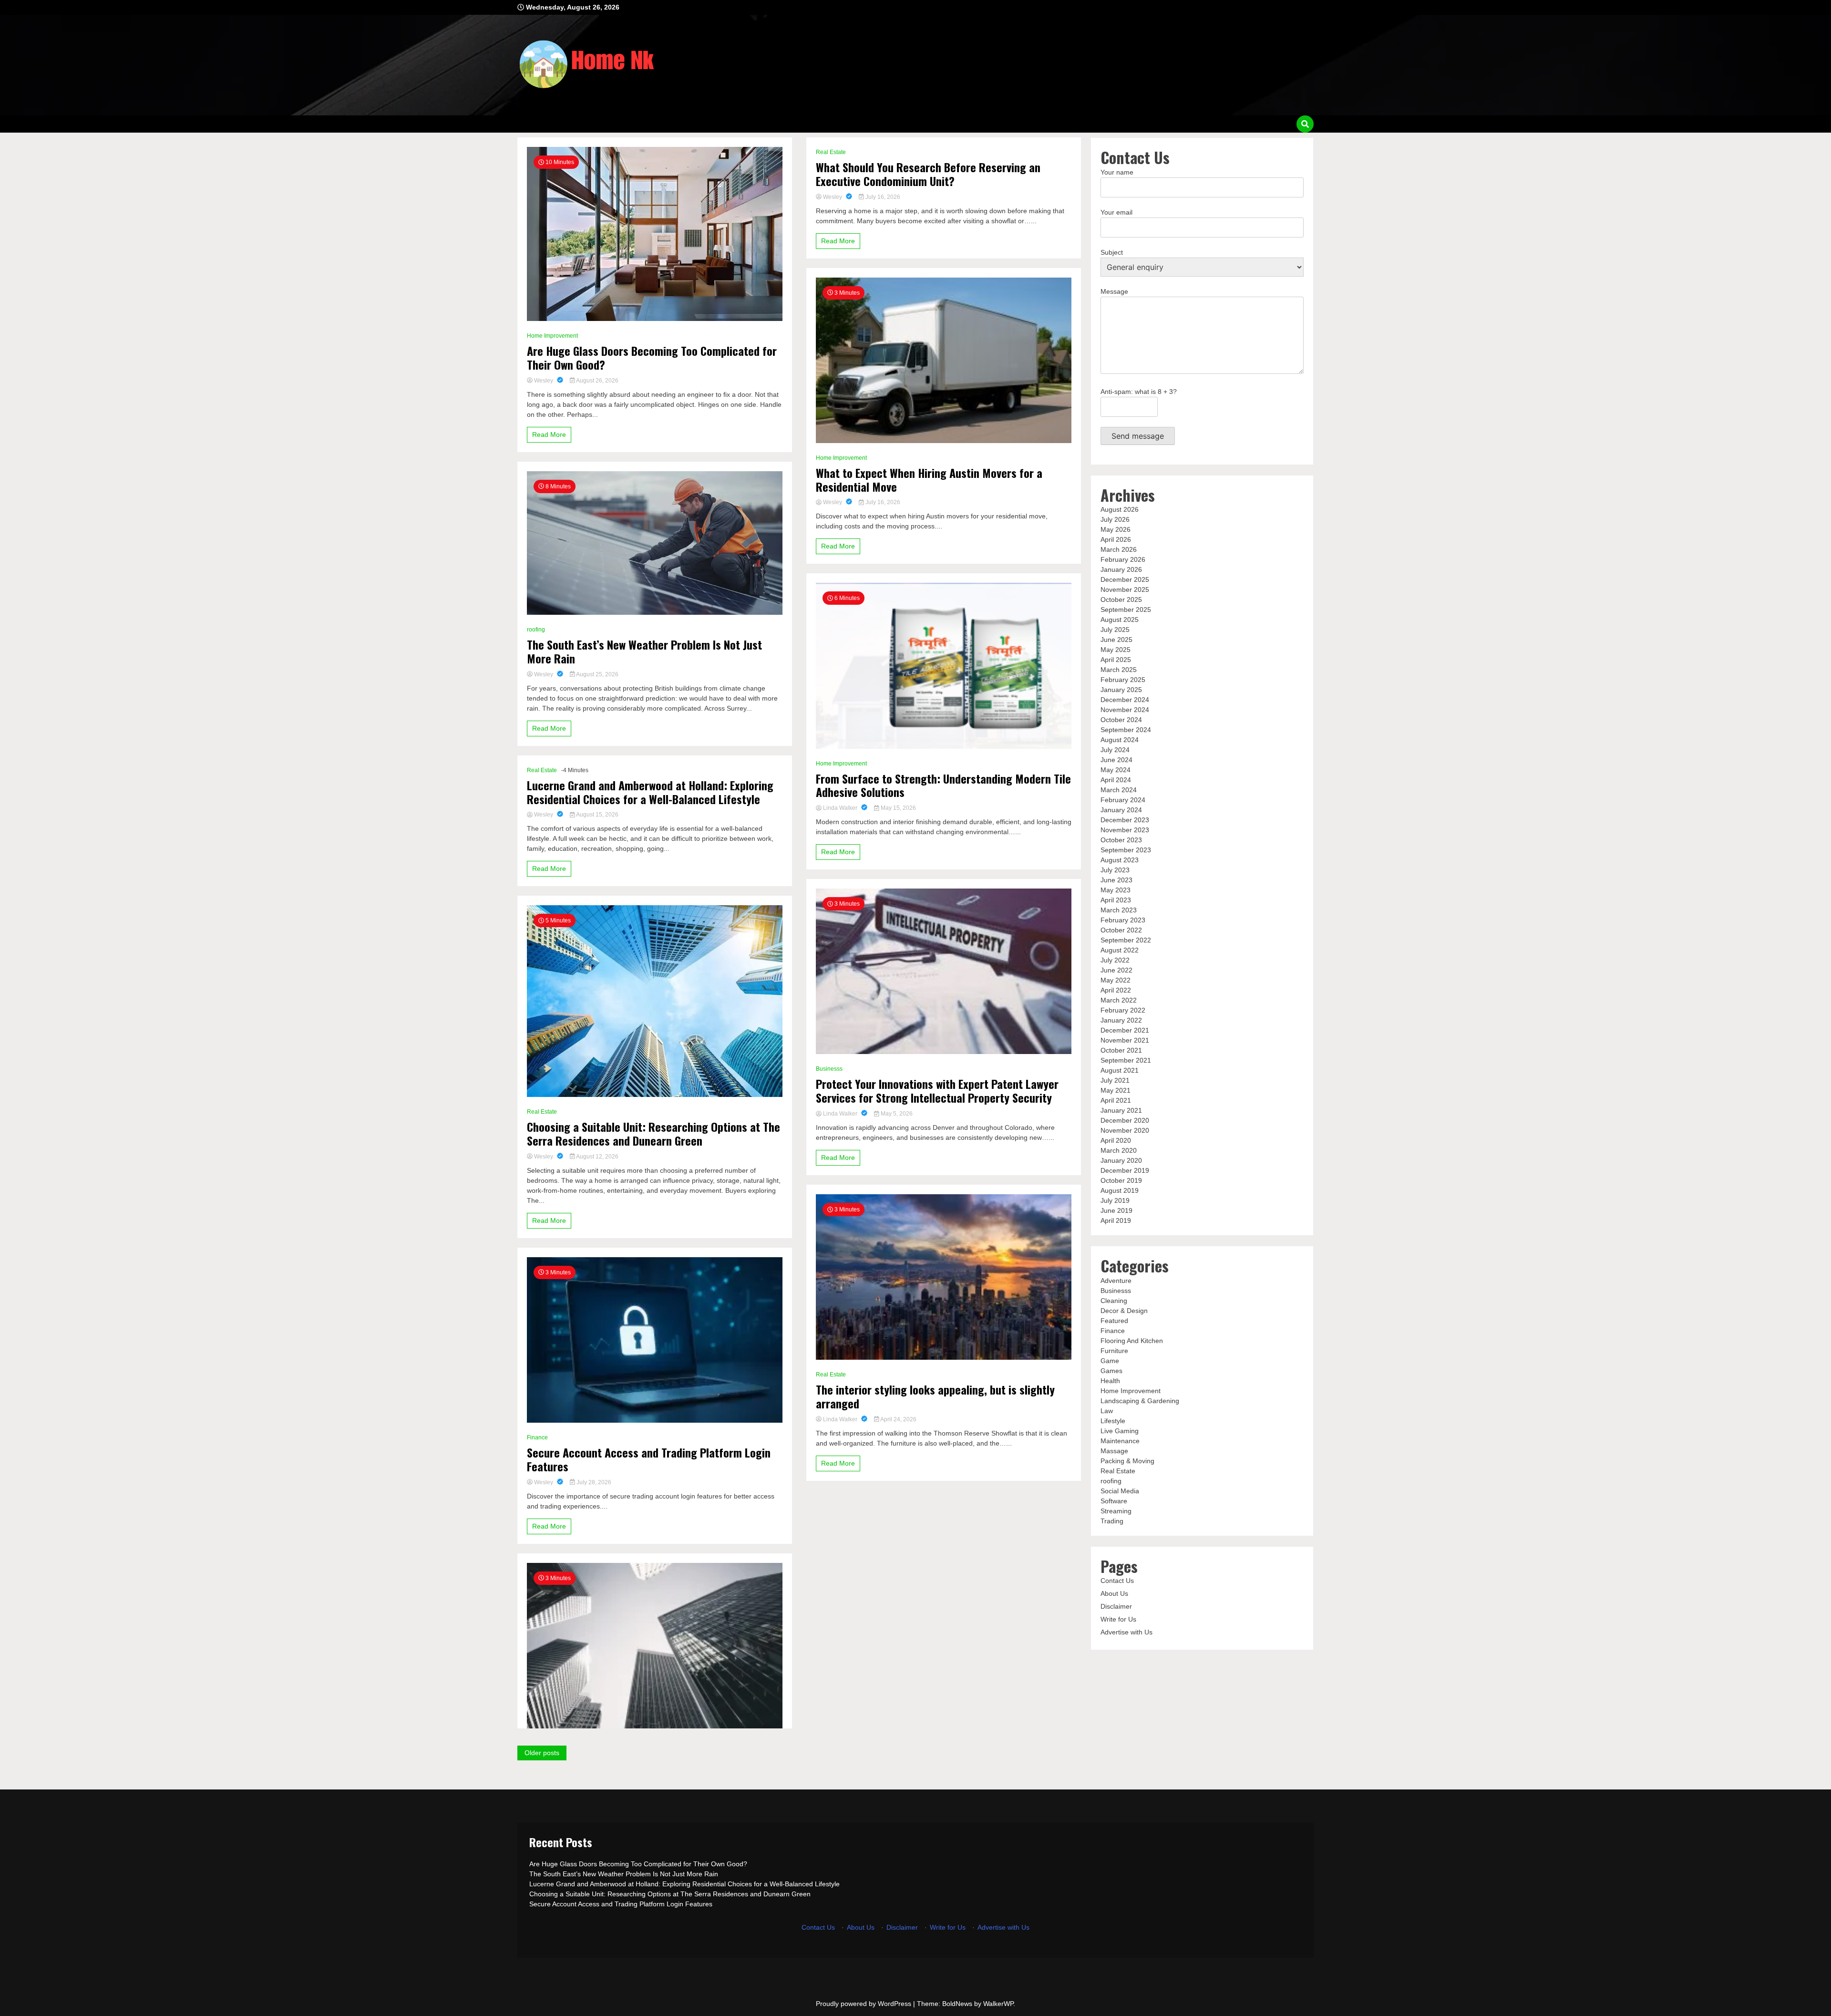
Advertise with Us (1126, 1632)
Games (1111, 1371)
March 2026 (1119, 549)
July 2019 (1115, 1200)
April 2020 (1116, 1140)
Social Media (1120, 1491)
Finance (537, 1437)
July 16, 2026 (882, 197)
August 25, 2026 (597, 674)
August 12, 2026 (597, 1157)
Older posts (542, 1753)
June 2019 (1116, 1210)
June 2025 (1116, 640)
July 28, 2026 (593, 1482)
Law (1107, 1411)
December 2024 (1125, 700)
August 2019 (1120, 1190)
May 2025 (1116, 650)
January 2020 (1121, 1160)
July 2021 (1115, 1080)
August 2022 (1120, 950)
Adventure (1116, 1281)
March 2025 (1119, 670)
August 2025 (1120, 620)
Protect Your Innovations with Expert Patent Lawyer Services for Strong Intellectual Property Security (937, 1091)
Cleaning (1114, 1301)
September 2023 (1126, 850)
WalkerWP (998, 2004)
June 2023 (1116, 880)
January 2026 (1121, 569)
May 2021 (1116, 1090)
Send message (1138, 436)
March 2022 (1119, 1000)
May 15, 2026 (898, 808)
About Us (1114, 1593)
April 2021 (1116, 1100)
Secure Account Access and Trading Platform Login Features (649, 1459)
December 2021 (1125, 1030)
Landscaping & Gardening (1140, 1401)
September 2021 (1126, 1060)
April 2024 (1116, 780)
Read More (549, 434)
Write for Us (1118, 1619)
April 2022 (1116, 990)
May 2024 (1116, 770)
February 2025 (1123, 680)
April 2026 (1116, 539)
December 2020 (1125, 1120)
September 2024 (1126, 730)
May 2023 (1116, 890)
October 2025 (1121, 600)
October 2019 (1121, 1180)
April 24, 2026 (898, 1419)
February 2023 (1123, 920)
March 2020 (1119, 1150)
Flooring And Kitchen (1132, 1341)
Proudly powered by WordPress (864, 2004)
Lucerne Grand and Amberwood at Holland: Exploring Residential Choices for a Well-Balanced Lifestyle (650, 792)
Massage (1114, 1451)
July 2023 (1115, 870)
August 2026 (1120, 509)
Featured (1114, 1321)
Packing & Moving (1127, 1461)
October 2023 (1121, 840)
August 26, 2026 (597, 381)
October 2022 (1121, 930)
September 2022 (1126, 940)
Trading (1112, 1521)
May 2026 (1116, 529)
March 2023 (1119, 910)
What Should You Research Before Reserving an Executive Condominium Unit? (928, 174)
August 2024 (1120, 740)
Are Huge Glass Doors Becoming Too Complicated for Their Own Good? (652, 358)
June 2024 (1116, 760)
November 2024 (1125, 710)
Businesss (829, 1069)
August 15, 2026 (597, 815)
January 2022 (1121, 1020)
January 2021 (1121, 1110)
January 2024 (1121, 810)
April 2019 (1116, 1220)
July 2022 (1115, 960)
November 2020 (1125, 1130)
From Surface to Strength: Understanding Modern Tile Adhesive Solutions (943, 786)
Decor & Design (1124, 1311)
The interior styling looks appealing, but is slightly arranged (935, 1396)
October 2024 (1121, 720)
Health (1110, 1381)
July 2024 (1115, 750)
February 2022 (1123, 1010)
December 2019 (1125, 1170)
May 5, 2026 (896, 1114)
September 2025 (1126, 610)
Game (1110, 1361)
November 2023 (1125, 830)
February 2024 (1123, 800)
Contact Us (1117, 1581)
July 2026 (1115, 519)
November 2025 (1125, 589)
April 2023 (1116, 900)
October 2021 (1121, 1050)
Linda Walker (840, 808)
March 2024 (1119, 790)
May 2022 (1116, 980)
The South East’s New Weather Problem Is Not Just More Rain (644, 651)
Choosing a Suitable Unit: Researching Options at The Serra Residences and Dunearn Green (653, 1134)
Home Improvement (552, 336)
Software (1114, 1501)
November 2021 (1125, 1040)
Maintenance (1120, 1441)
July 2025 (1115, 630)
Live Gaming (1120, 1431)
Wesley (544, 381)
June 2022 (1116, 970)
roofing (536, 630)
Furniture (1114, 1351)
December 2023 (1125, 820)
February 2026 (1123, 559)
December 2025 (1125, 579)
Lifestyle (1113, 1421)
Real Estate (542, 770)
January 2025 (1121, 690)
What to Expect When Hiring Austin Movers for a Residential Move (929, 480)
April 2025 (1116, 660)
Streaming (1116, 1511)
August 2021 (1120, 1070)
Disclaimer (1116, 1606)
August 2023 (1120, 860)
